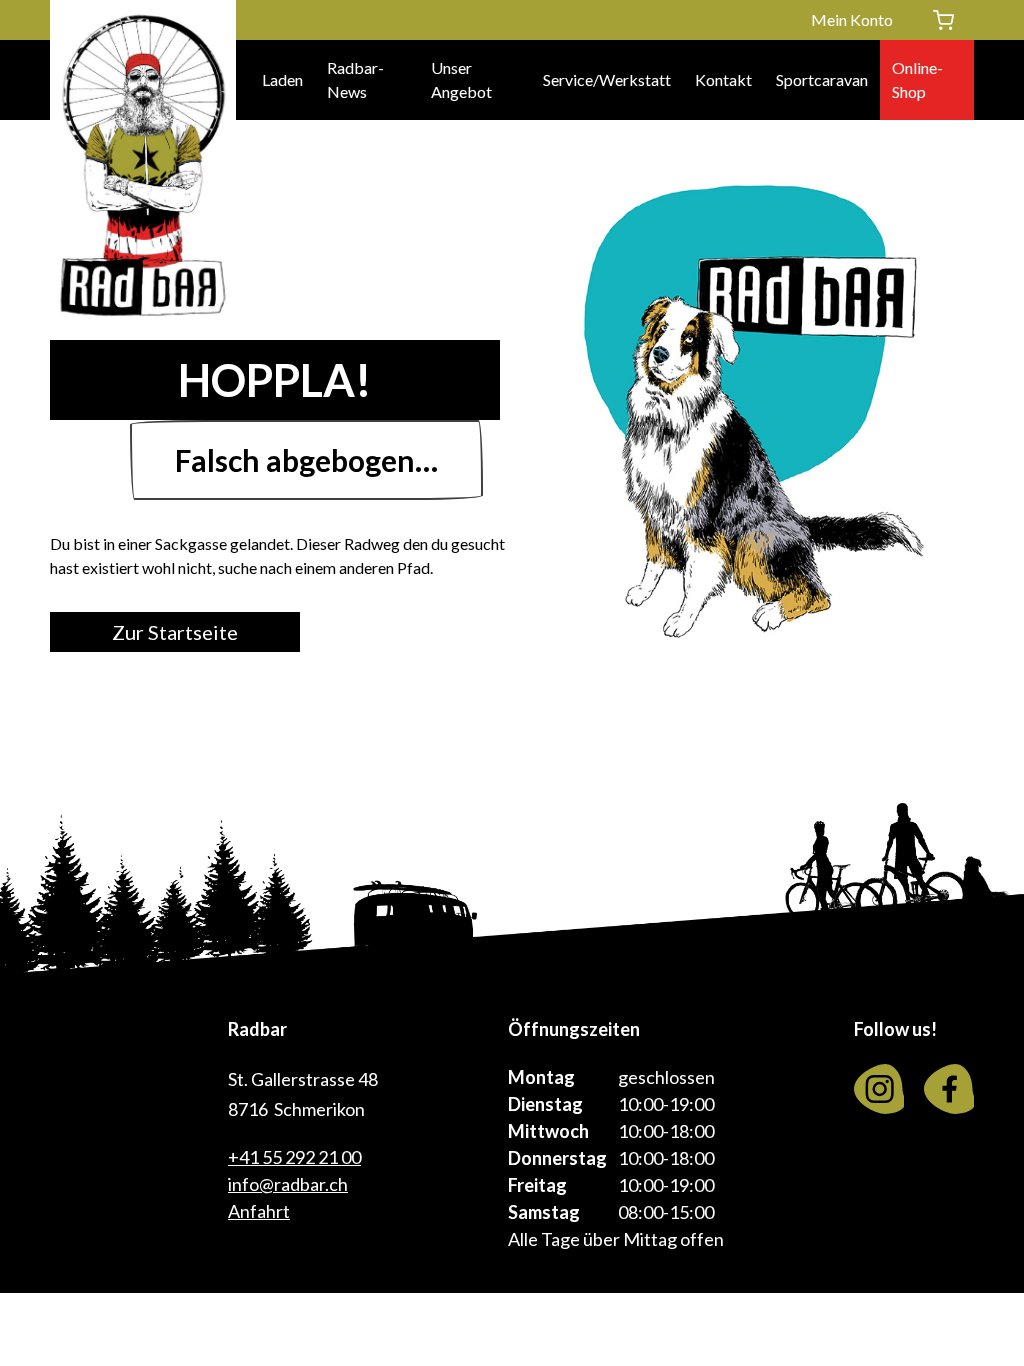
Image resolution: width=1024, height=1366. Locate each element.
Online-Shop (917, 79)
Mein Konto (852, 19)
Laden (282, 79)
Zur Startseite (175, 632)
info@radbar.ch (288, 1184)
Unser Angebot (461, 79)
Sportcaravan (822, 79)
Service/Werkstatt (607, 79)
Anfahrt (259, 1211)
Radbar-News (355, 79)
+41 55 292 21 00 (294, 1157)
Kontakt (723, 79)
